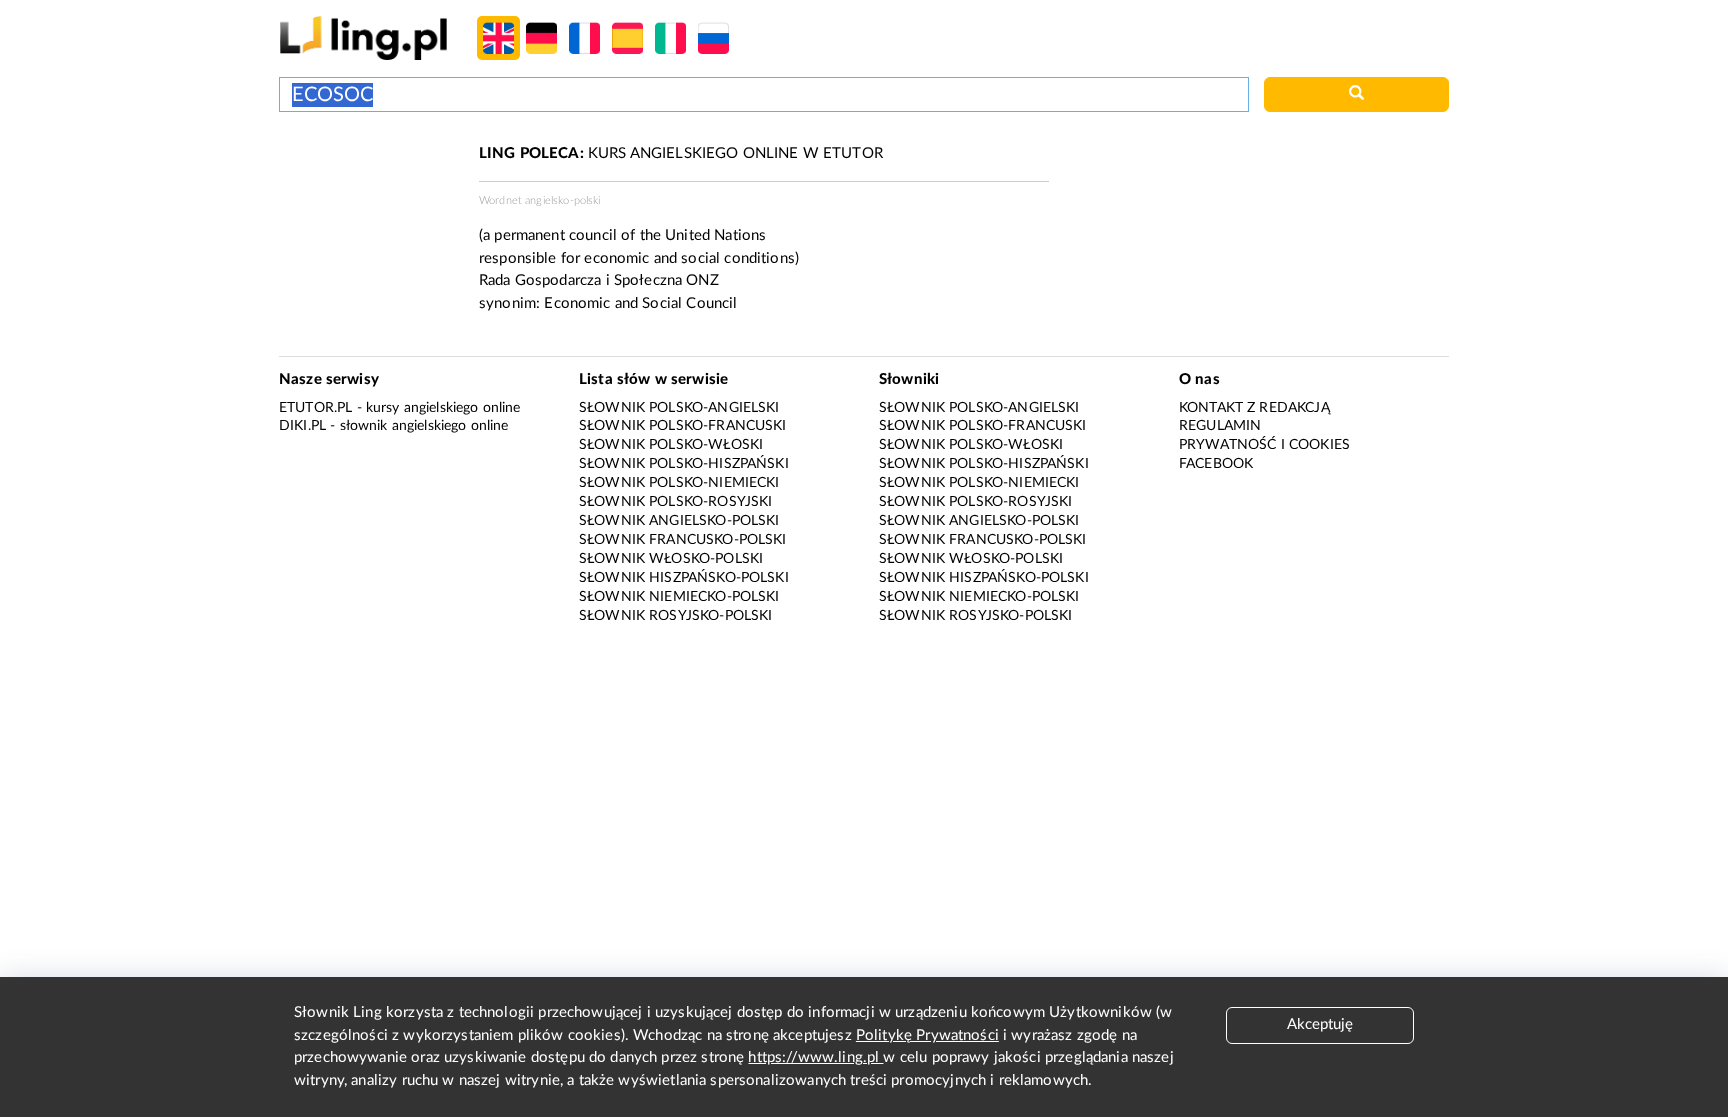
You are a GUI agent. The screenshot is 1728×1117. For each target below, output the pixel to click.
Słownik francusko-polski (683, 540)
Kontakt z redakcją (1254, 408)
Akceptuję (1320, 1024)
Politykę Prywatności (927, 1035)
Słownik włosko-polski (671, 559)
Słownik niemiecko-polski (679, 597)
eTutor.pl (315, 408)
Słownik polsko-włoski (671, 445)
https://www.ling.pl (815, 1057)
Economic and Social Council (640, 303)
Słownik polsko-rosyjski (675, 502)
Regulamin (1220, 426)
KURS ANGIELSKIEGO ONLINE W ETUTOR (681, 153)
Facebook (1216, 464)
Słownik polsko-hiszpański (684, 464)
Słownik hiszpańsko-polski (684, 578)
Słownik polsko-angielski (679, 408)
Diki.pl (302, 426)
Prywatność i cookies (1264, 445)
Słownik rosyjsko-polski (675, 616)
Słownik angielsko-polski (679, 521)
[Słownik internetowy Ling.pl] (363, 37)
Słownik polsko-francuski (683, 426)
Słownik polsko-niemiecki (679, 483)
